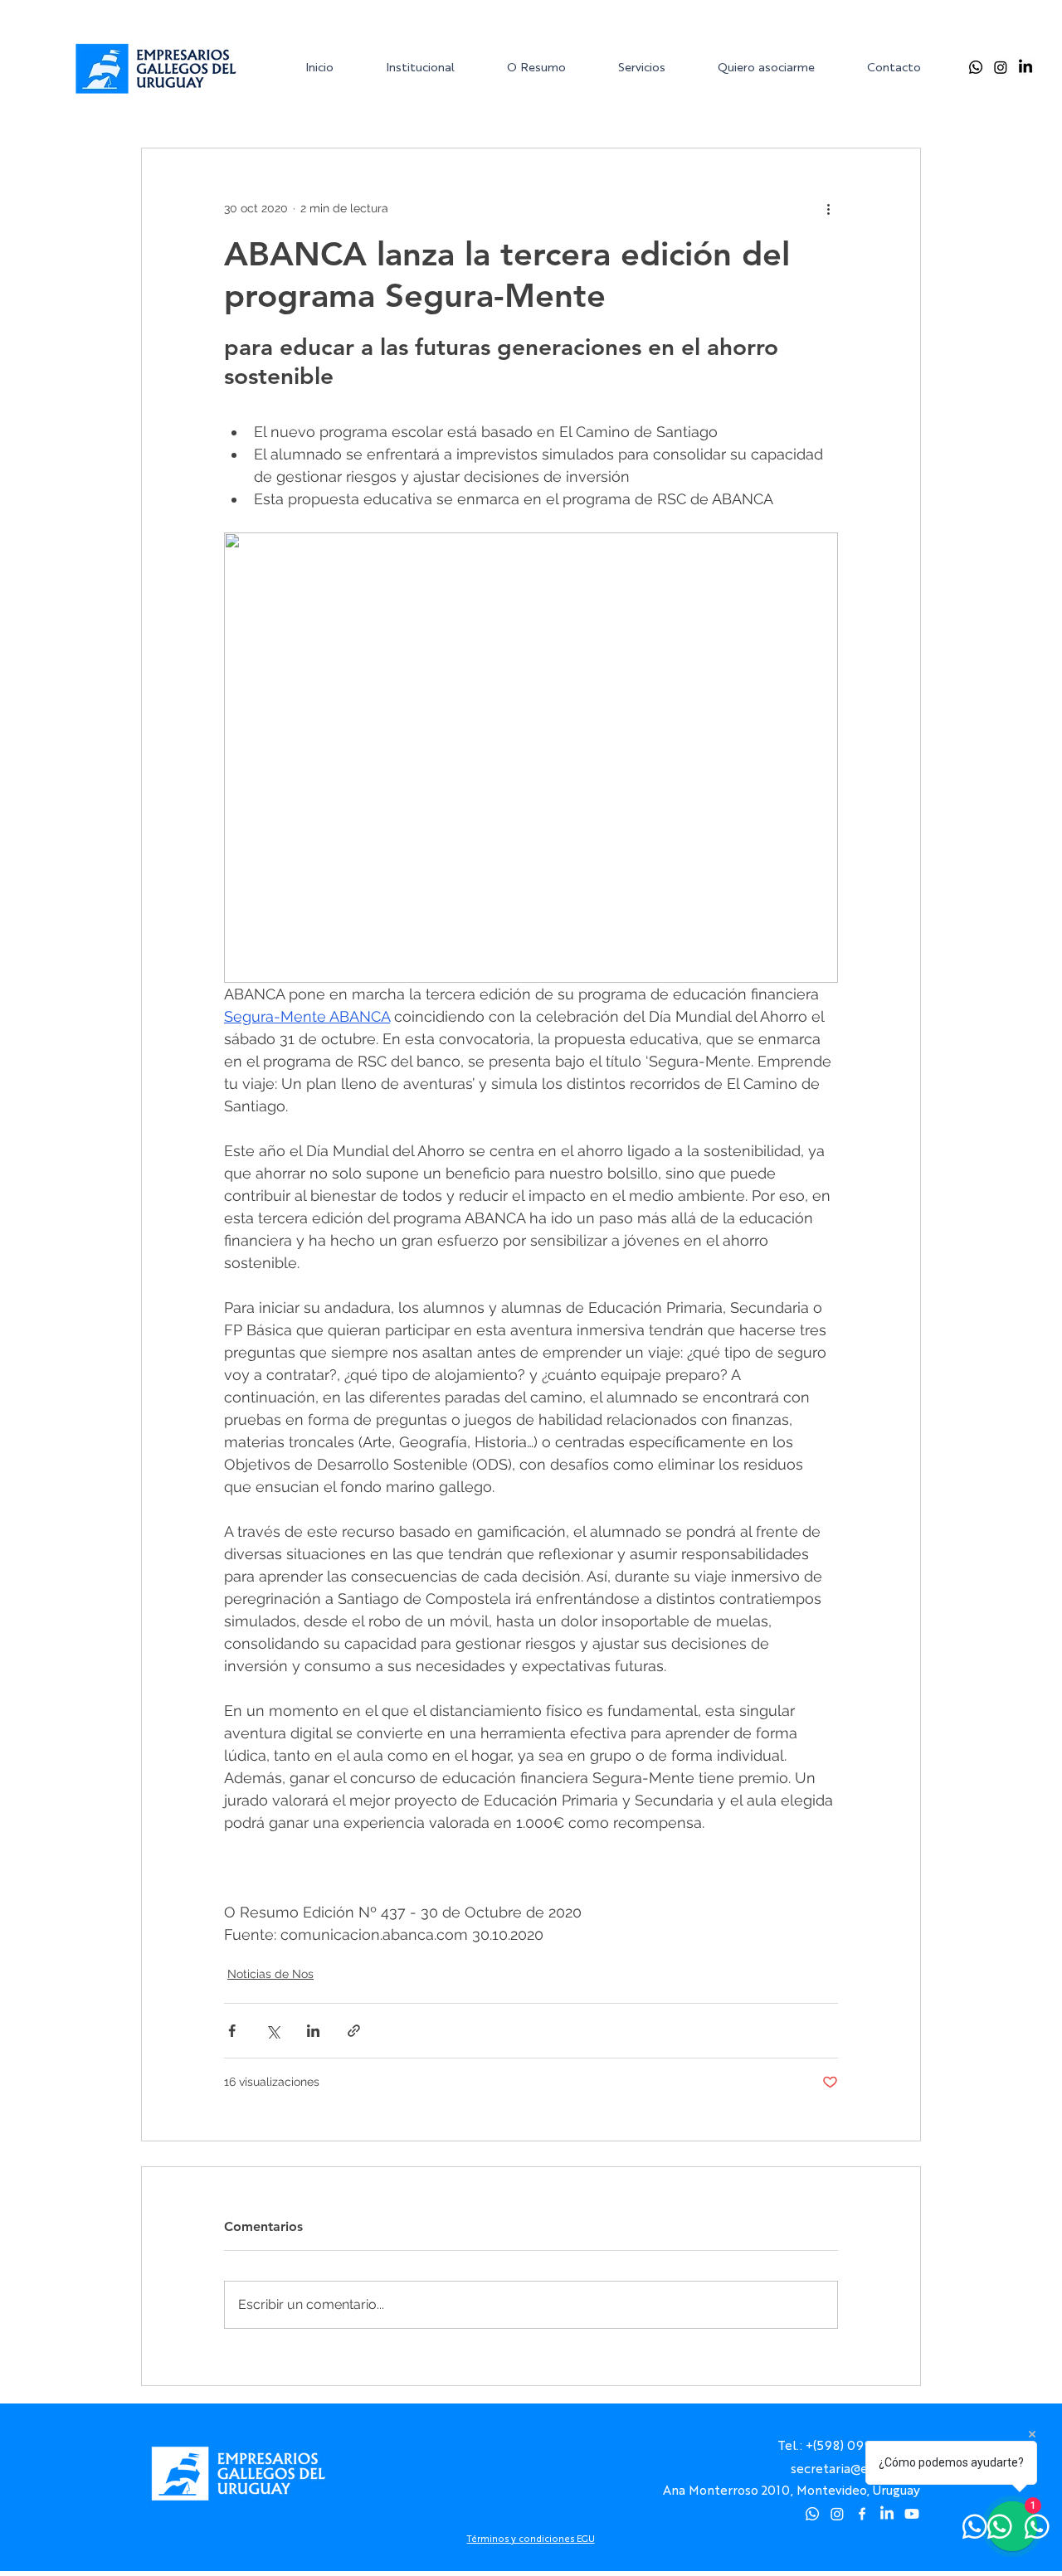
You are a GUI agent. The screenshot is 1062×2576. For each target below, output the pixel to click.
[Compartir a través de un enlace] (354, 2031)
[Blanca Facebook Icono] (862, 2514)
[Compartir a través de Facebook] (232, 2031)
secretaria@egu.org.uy (855, 2468)
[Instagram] (1001, 67)
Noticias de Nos (270, 1974)
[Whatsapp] (976, 67)
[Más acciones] (828, 208)
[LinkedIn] (1025, 67)
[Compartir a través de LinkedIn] (313, 2031)
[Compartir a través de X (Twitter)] (273, 2031)
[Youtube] (912, 2514)
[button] (433, 67)
